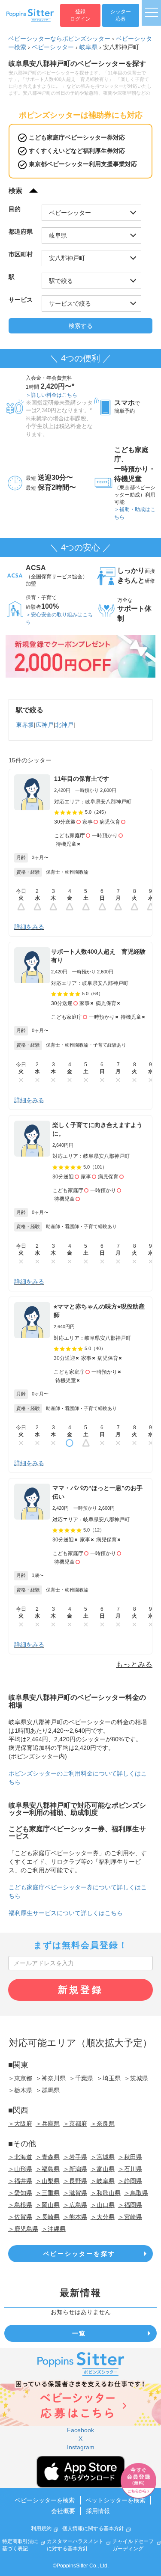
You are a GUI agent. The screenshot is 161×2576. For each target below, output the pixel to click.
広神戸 (45, 725)
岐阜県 (88, 47)
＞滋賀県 (75, 2193)
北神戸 (64, 725)
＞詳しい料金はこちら (52, 395)
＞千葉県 (81, 2078)
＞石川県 (130, 2169)
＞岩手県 (75, 2157)
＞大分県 (103, 2217)
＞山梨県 (48, 2181)
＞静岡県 (130, 2181)
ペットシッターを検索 (115, 2500)
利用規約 (41, 2528)
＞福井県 (20, 2181)
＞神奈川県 (51, 2078)
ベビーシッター (53, 47)
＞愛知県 (20, 2193)
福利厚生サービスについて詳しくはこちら (66, 1913)
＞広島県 (75, 2205)
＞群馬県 (48, 2090)
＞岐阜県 (103, 2181)
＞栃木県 (20, 2090)
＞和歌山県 (106, 2193)
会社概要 (63, 2511)
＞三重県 (48, 2193)
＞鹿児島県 (23, 2229)
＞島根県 (20, 2205)
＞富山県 (103, 2169)
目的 (15, 209)
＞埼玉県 (109, 2078)
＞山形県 (20, 2169)
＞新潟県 (75, 2169)
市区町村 (21, 254)
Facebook (80, 2430)
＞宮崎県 (130, 2217)
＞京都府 (75, 2124)
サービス (21, 300)
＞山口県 (103, 2205)
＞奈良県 (103, 2124)
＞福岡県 (130, 2205)
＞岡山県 (48, 2205)
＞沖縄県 (54, 2229)
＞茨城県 (136, 2078)
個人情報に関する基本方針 (93, 2528)
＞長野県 (75, 2181)
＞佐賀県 (20, 2217)
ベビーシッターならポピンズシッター (59, 39)
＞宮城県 (103, 2157)
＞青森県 (48, 2157)
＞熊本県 (75, 2217)
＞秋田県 (130, 2157)
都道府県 (21, 232)
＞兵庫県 (48, 2124)
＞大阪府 (20, 2124)
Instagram (81, 2447)
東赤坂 (25, 725)
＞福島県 (48, 2169)
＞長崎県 (48, 2217)
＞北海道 (20, 2157)
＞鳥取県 (136, 2193)
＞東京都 (20, 2078)
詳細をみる (29, 927)
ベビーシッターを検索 (45, 2500)
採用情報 (98, 2511)
